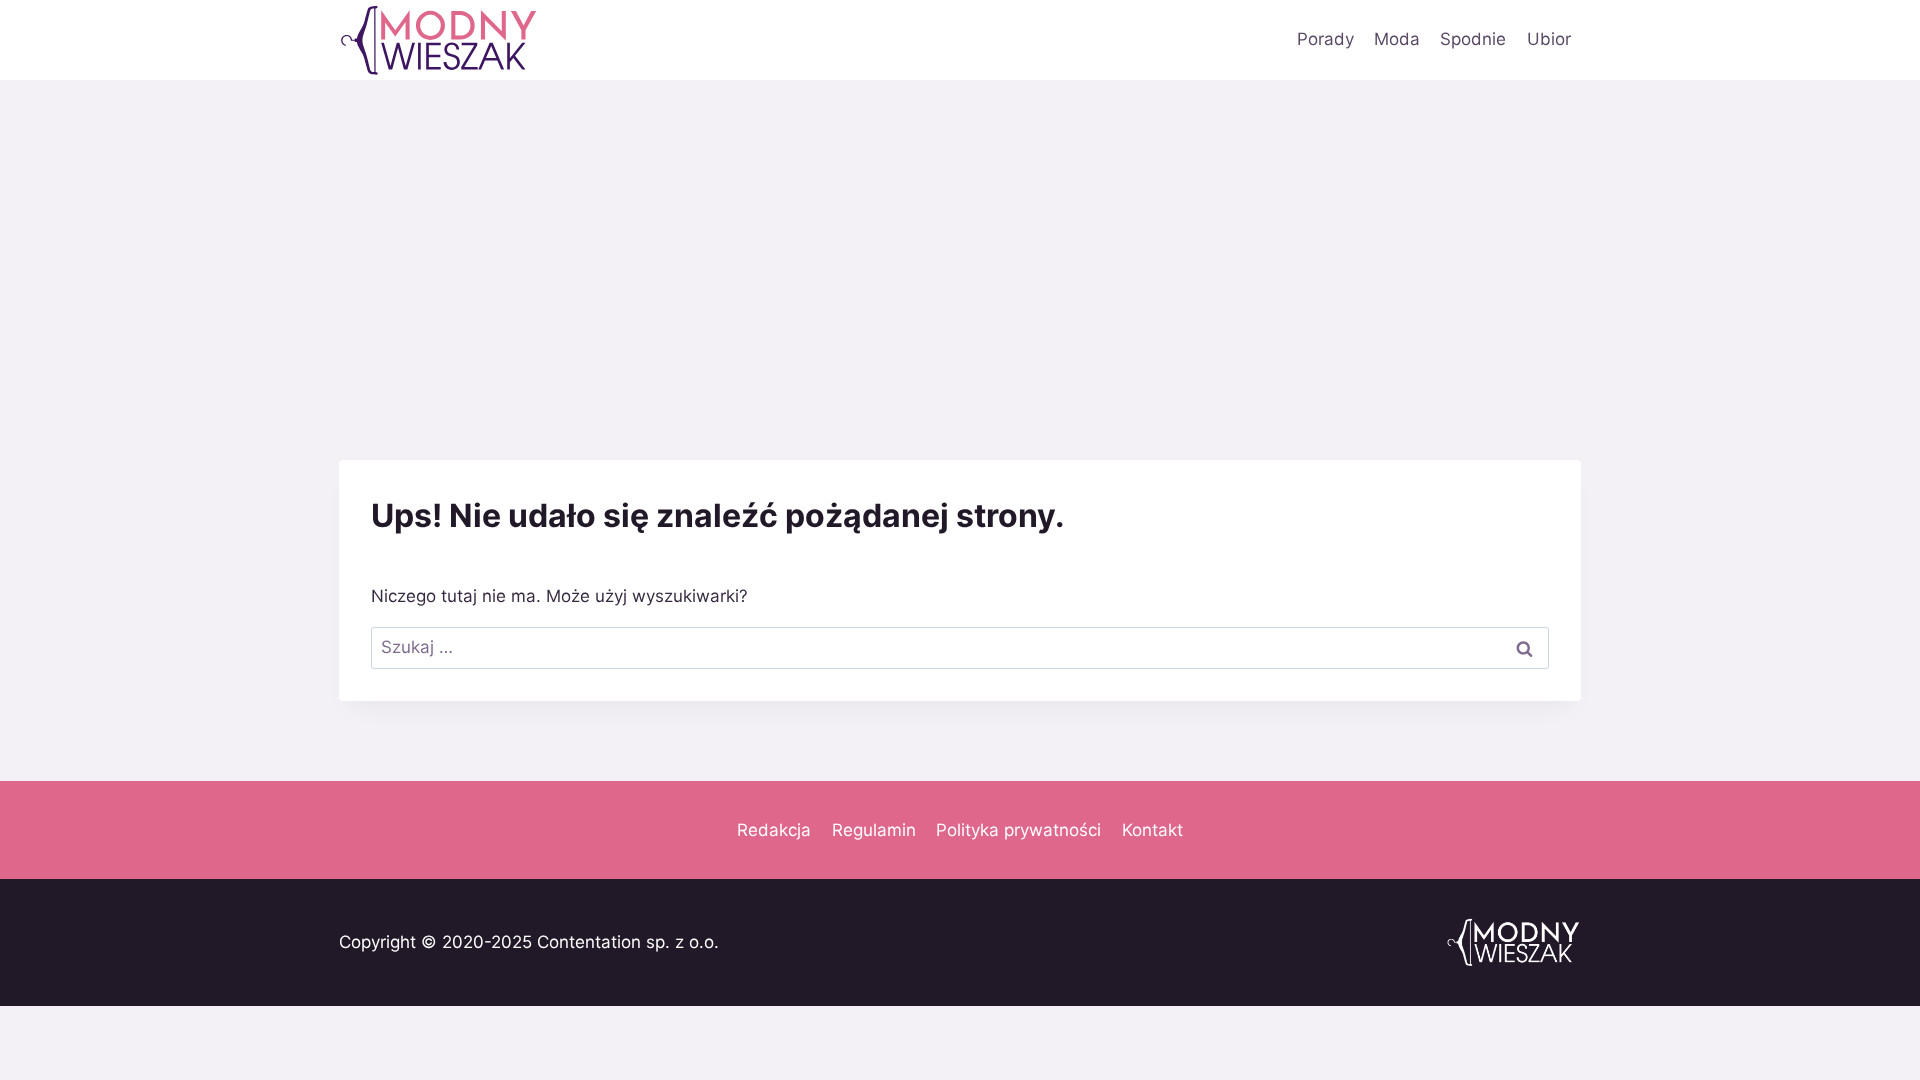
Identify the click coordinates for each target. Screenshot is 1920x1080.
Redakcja (774, 830)
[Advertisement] (960, 230)
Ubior (1549, 39)
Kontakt (1152, 830)
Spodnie (1473, 39)
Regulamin (874, 830)
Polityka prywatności (1018, 830)
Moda (1397, 39)
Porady (1325, 39)
